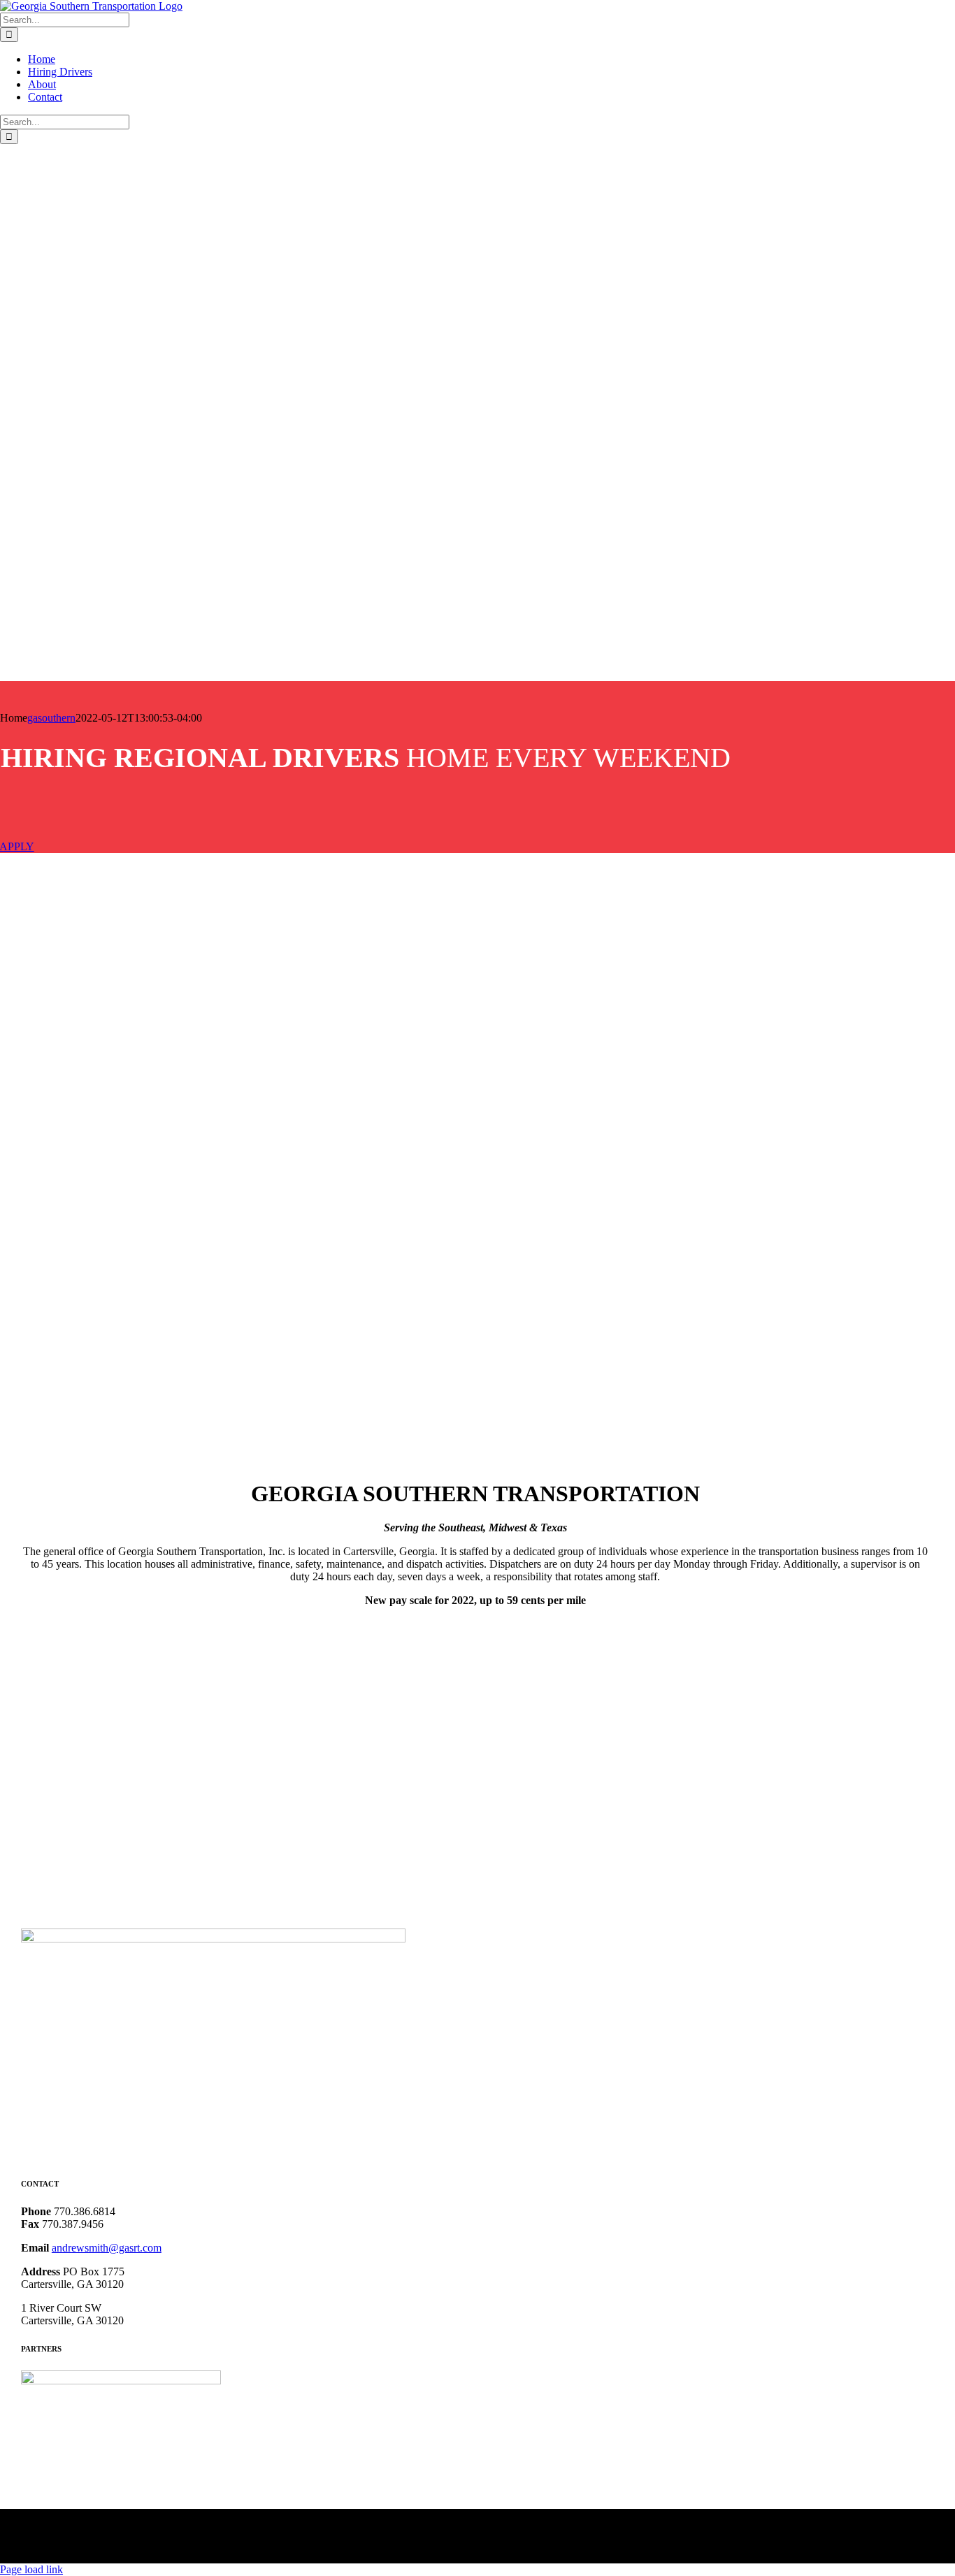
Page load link (31, 2569)
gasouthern (51, 718)
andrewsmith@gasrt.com (107, 2248)
